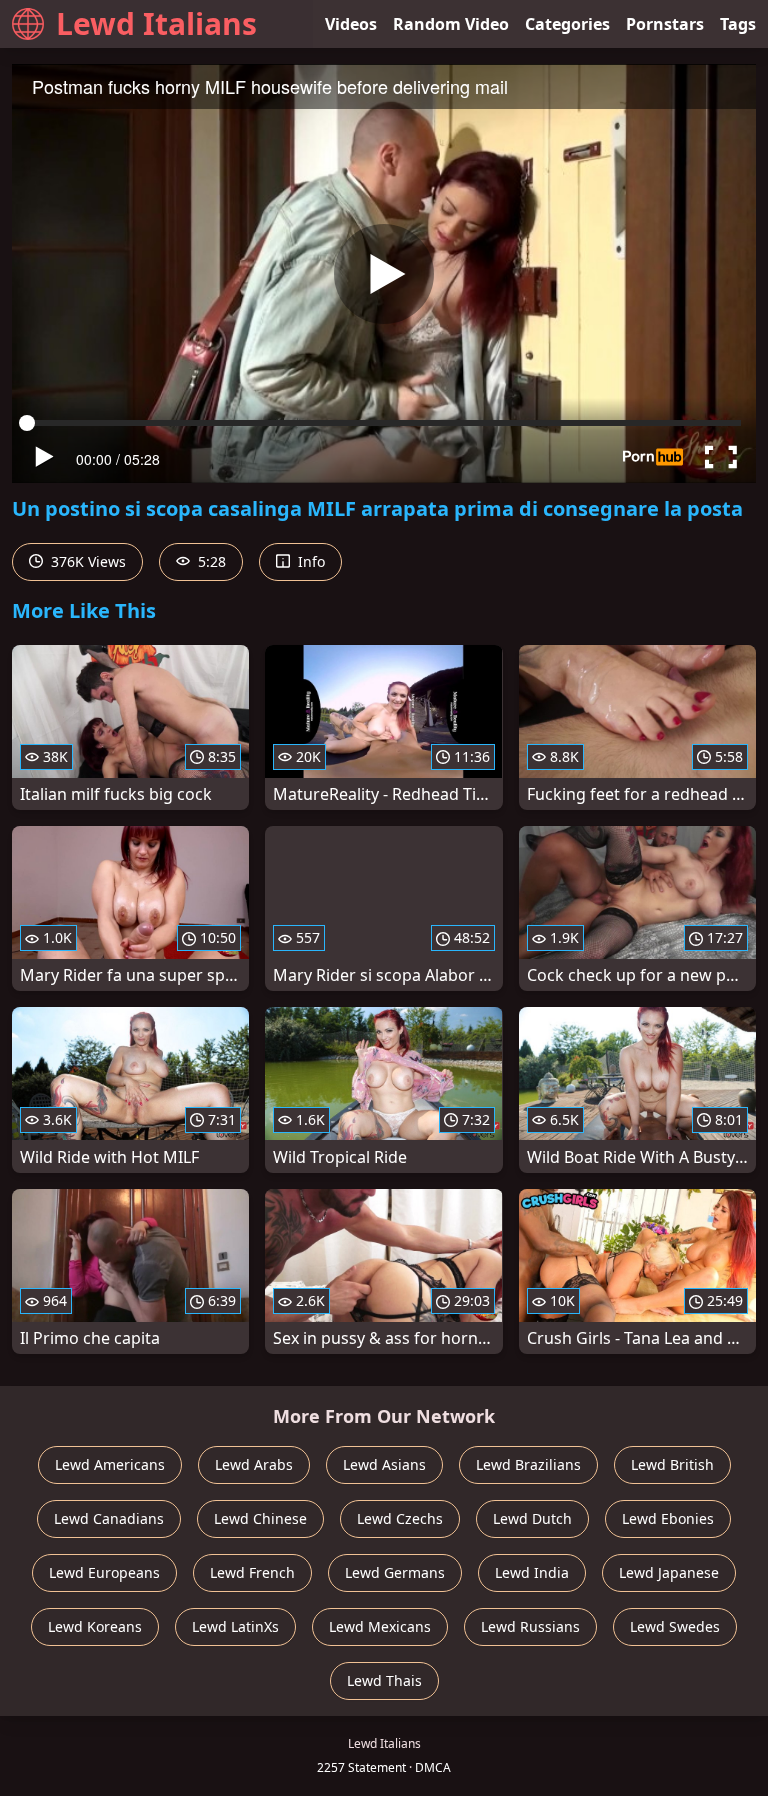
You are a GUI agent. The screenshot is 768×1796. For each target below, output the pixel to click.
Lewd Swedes (675, 1626)
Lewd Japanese (669, 1572)
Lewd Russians (530, 1626)
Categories (567, 24)
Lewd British (672, 1464)
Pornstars (665, 24)
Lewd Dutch (532, 1518)
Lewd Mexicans (380, 1626)
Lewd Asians (384, 1464)
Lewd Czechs (400, 1518)
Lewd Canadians (109, 1518)
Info (309, 561)
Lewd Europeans (104, 1572)
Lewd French (252, 1572)
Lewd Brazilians (528, 1464)
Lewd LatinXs (235, 1626)
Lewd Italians (156, 23)
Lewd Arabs (254, 1464)
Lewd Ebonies (668, 1518)
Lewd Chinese (260, 1518)
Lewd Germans (395, 1572)
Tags (738, 24)
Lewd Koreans (95, 1626)
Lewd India (532, 1572)
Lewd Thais (384, 1680)
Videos (351, 24)
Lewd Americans (110, 1464)
